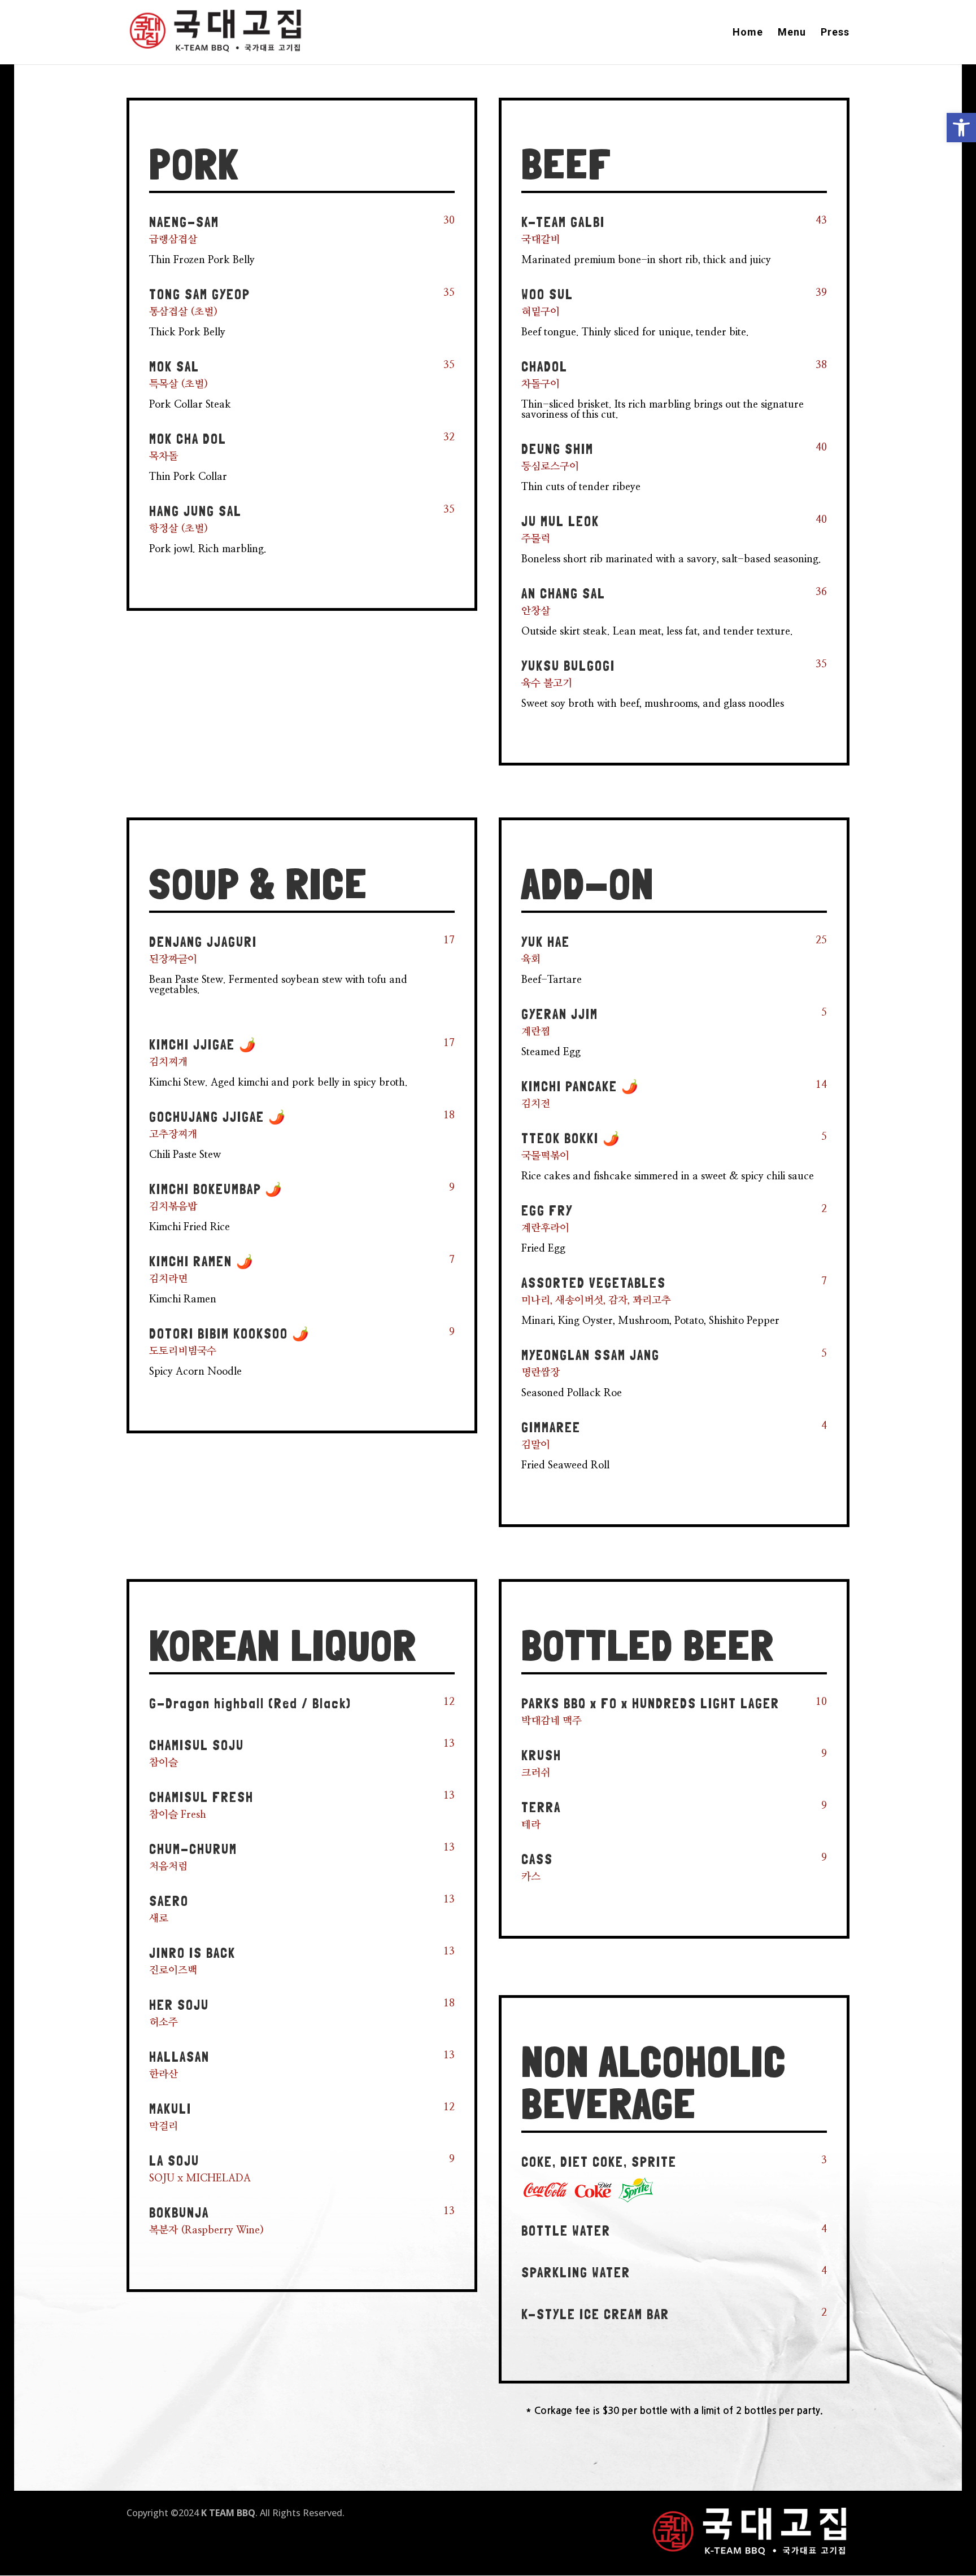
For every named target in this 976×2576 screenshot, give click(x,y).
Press (835, 33)
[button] (961, 128)
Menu (792, 33)
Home (748, 33)
